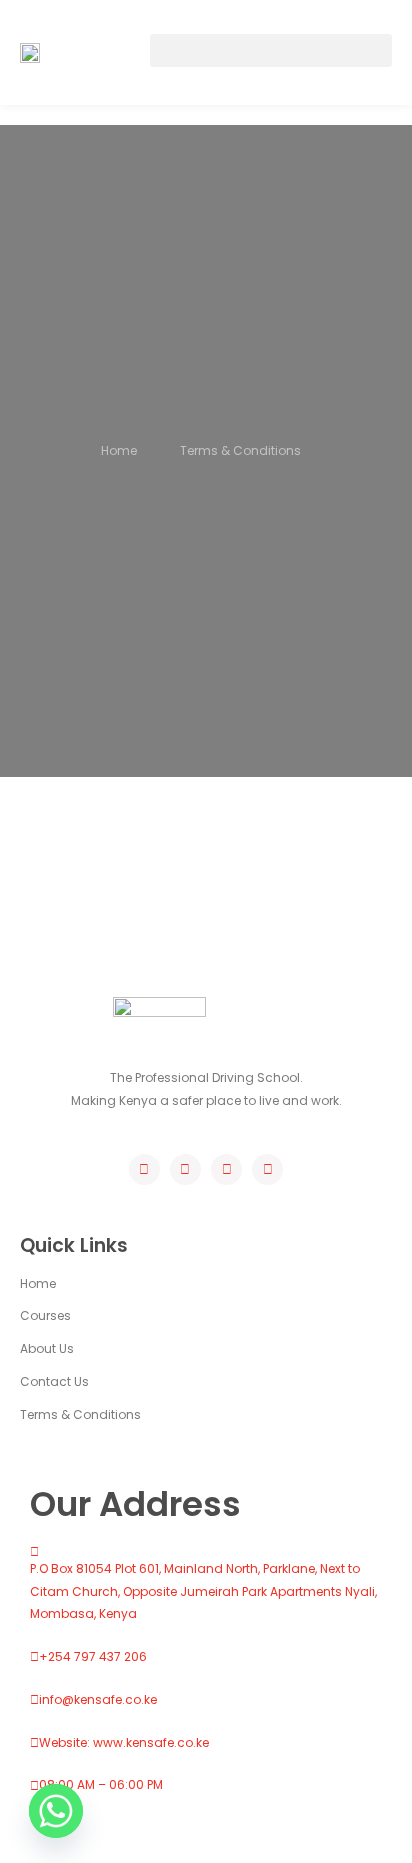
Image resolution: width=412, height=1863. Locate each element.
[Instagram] (226, 1169)
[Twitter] (185, 1169)
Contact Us (54, 1381)
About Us (47, 1348)
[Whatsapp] (56, 1811)
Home (38, 1283)
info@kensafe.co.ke (98, 1699)
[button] (271, 50)
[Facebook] (144, 1169)
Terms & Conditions (80, 1414)
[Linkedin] (267, 1169)
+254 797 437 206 (93, 1656)
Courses (45, 1315)
